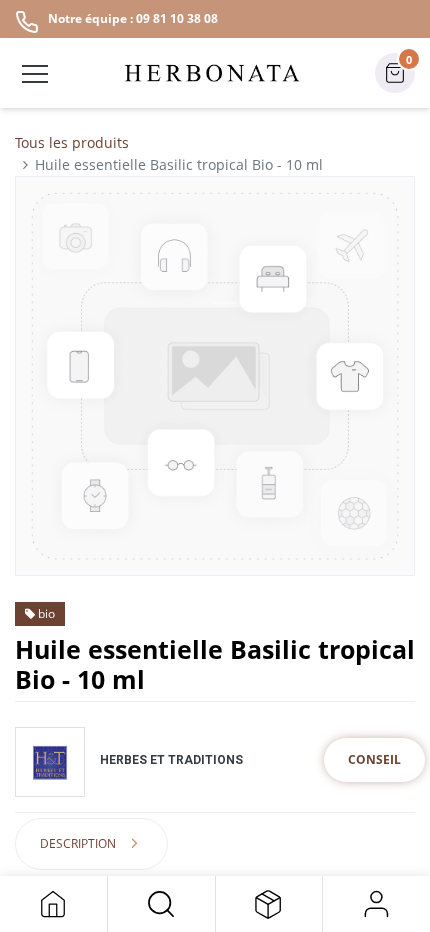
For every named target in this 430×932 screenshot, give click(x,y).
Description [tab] (78, 843)
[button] (161, 904)
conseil (374, 759)
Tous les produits (72, 142)
